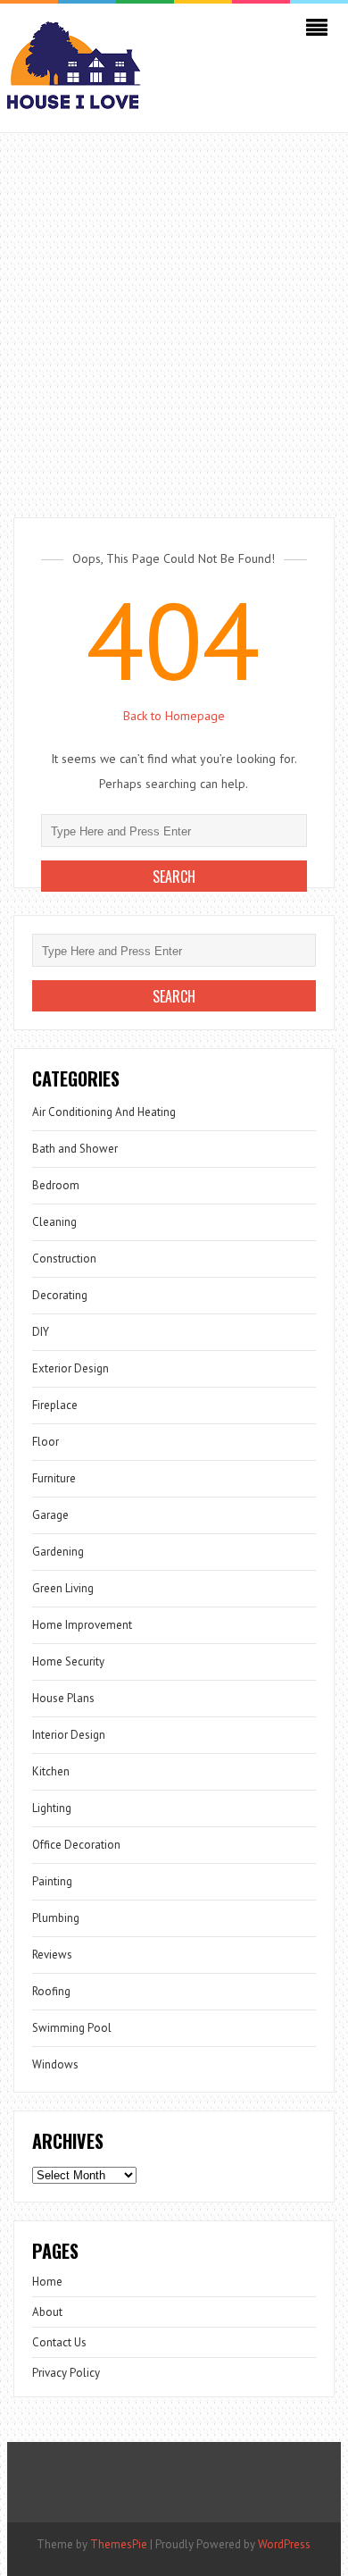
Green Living (63, 1588)
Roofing (51, 1991)
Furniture (54, 1478)
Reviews (52, 1955)
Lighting (52, 1808)
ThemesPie (119, 2544)
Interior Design (69, 1735)
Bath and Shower (75, 1149)
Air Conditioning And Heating (104, 1112)
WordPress (284, 2544)
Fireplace (55, 1405)
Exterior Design (70, 1368)
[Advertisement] (174, 316)
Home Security (68, 1661)
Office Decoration (76, 1845)
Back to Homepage (174, 716)
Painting (52, 1881)
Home (47, 2282)
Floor (46, 1442)
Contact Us (59, 2342)
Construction (64, 1259)
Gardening (58, 1552)
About (47, 2312)
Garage (50, 1515)
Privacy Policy (66, 2373)
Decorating (60, 1295)
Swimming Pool (72, 2028)
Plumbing (56, 1918)
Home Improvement (82, 1625)
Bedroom (56, 1185)
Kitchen (51, 1771)
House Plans (63, 1698)
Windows (55, 2064)
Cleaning (54, 1222)
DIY (41, 1332)
